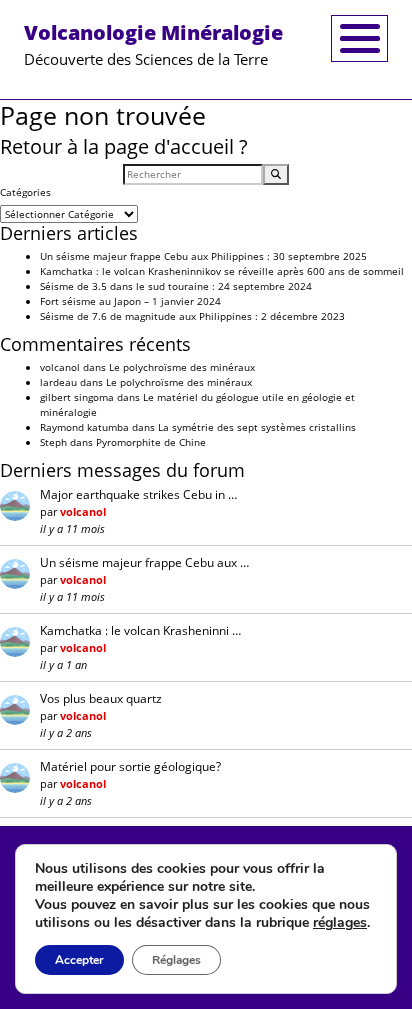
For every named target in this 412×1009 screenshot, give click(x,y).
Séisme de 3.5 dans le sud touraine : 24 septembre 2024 (176, 286)
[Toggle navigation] (359, 38)
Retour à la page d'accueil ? (124, 146)
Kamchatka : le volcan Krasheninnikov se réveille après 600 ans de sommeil (222, 271)
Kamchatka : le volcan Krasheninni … (140, 630)
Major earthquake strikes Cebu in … (138, 494)
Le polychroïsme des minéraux (182, 367)
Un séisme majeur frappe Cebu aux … (144, 562)
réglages (340, 923)
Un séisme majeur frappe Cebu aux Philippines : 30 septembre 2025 (203, 256)
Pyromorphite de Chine (151, 442)
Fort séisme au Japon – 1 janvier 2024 (130, 301)
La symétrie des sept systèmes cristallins (257, 427)
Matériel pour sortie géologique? (130, 766)
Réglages (176, 960)
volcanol (60, 367)
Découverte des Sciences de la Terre (153, 44)
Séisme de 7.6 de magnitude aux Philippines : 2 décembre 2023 (192, 316)
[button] (276, 174)
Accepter (79, 960)
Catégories (25, 192)
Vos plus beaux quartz (101, 698)
